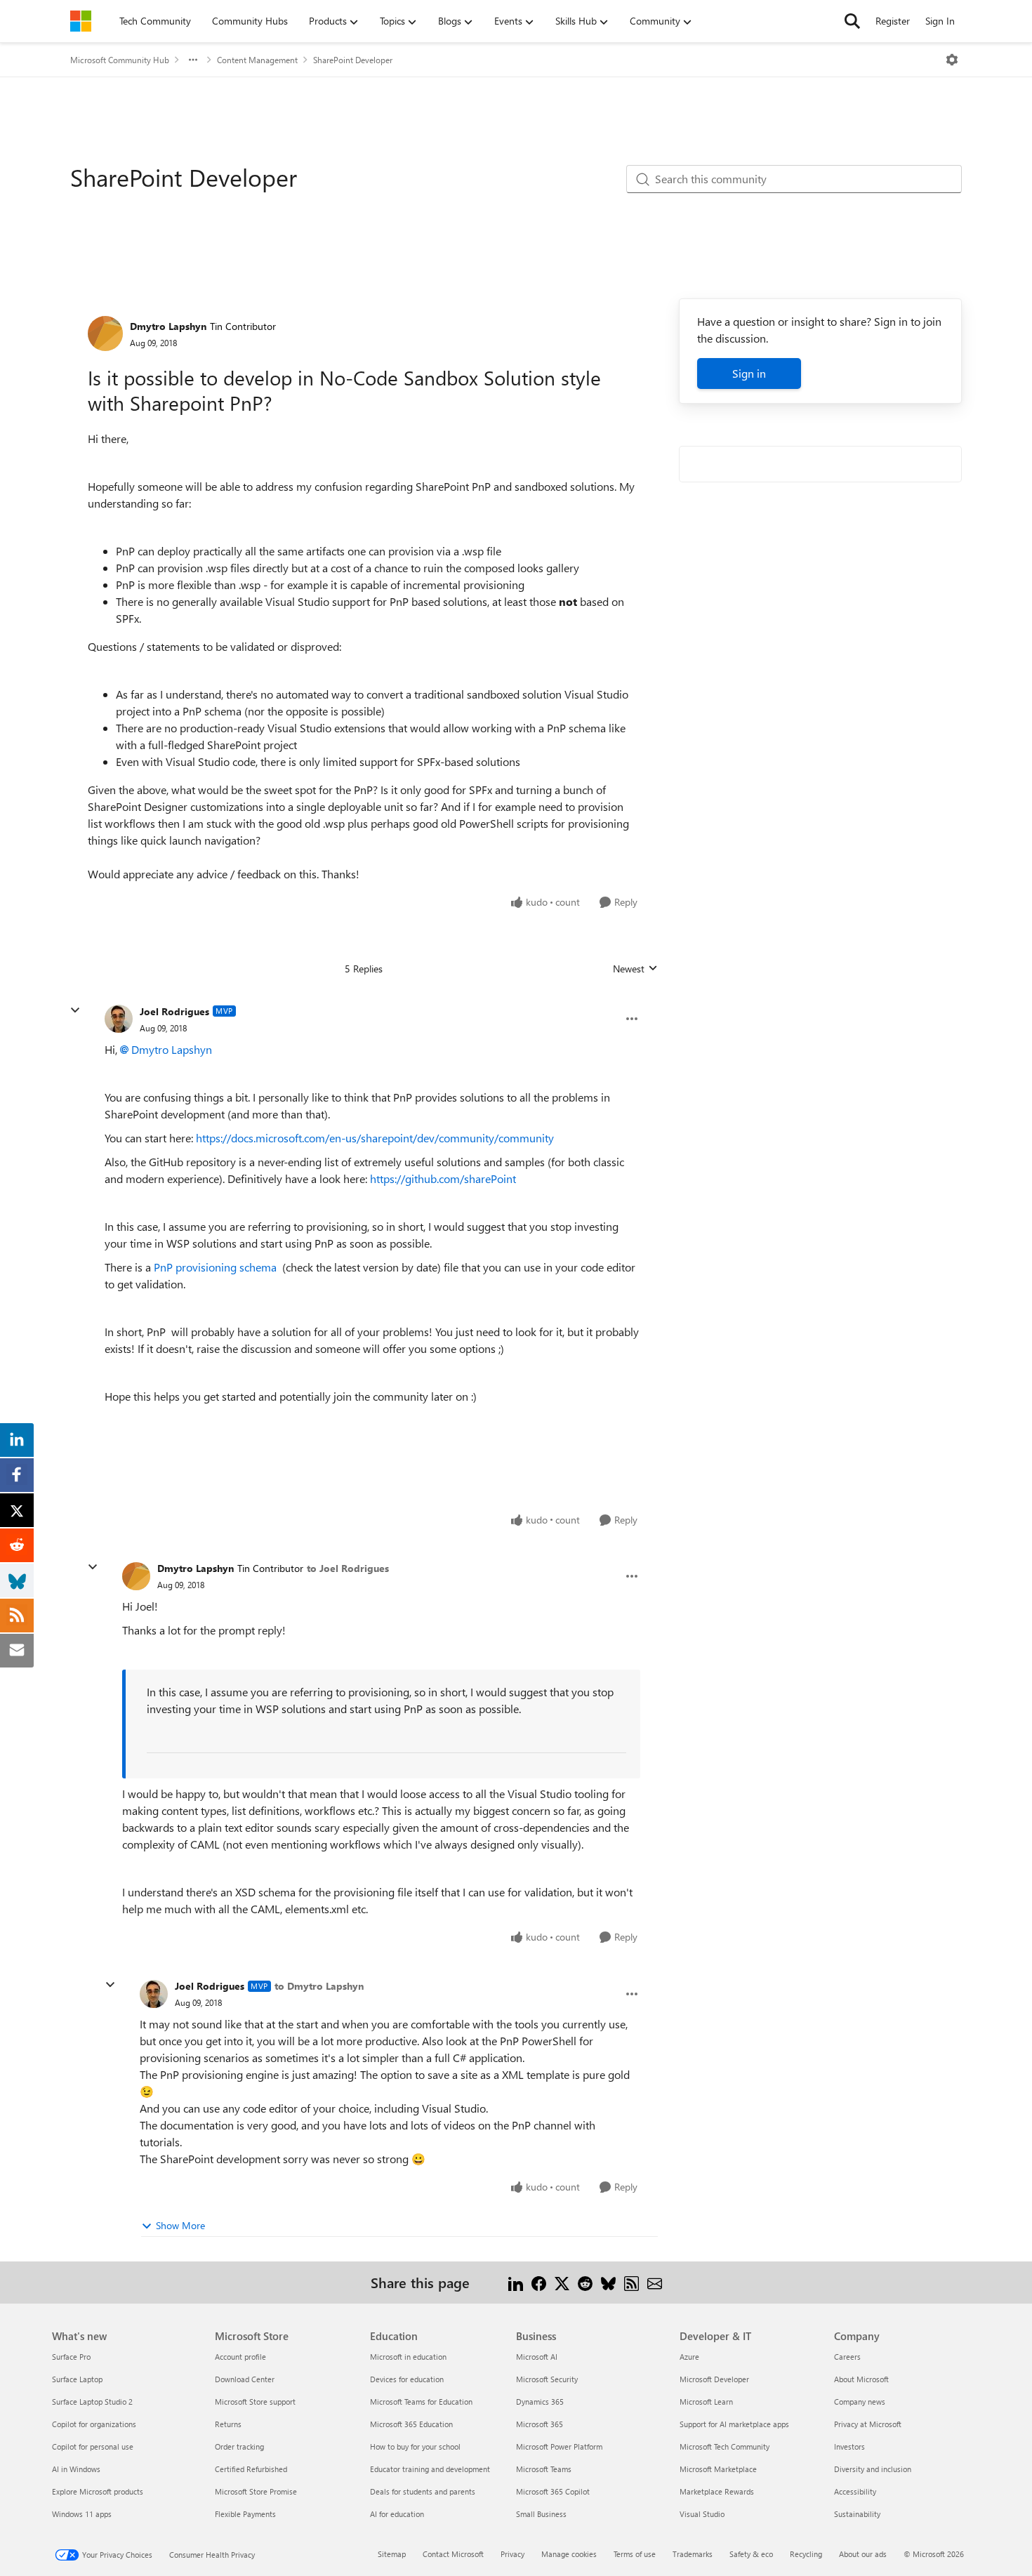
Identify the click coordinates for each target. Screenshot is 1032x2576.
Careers (847, 2357)
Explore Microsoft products (98, 2491)
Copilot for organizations (94, 2424)
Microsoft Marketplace (718, 2469)
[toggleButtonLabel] (952, 60)
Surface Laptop (77, 2379)
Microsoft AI (537, 2357)
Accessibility (855, 2491)
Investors (849, 2446)
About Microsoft (861, 2379)
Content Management (257, 60)
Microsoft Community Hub (120, 60)
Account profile (240, 2357)
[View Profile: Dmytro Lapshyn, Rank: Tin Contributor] (105, 333)
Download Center (245, 2379)
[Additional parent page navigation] (193, 60)
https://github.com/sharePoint (443, 1178)
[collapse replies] (75, 1010)
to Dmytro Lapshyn (319, 1986)
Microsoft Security (547, 2379)
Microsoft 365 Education (411, 2424)
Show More (180, 2225)
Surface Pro (71, 2357)
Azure (689, 2357)
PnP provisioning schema (217, 1267)
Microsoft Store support (255, 2402)
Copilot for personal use (93, 2446)
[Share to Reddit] (585, 2282)
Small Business (541, 2514)
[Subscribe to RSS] (631, 2282)
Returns (228, 2424)
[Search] (852, 21)
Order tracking (239, 2446)
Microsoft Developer (714, 2379)
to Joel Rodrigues (348, 1568)
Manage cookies (569, 2554)
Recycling (806, 2554)
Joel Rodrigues (174, 1011)
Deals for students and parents (423, 2491)
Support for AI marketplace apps (734, 2424)
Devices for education (407, 2379)
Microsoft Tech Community (725, 2446)
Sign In (940, 21)
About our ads (863, 2554)
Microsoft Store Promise (256, 2491)
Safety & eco (751, 2554)
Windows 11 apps (82, 2514)
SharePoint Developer (353, 60)
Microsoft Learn (706, 2402)
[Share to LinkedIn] (516, 2282)
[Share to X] (562, 2282)
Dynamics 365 (540, 2402)
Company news (860, 2402)
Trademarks (693, 2554)
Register (893, 21)
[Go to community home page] (81, 21)
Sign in (749, 373)
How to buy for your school (415, 2446)
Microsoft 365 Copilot (553, 2491)
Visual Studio (702, 2514)
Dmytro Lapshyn (168, 326)
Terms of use (635, 2554)
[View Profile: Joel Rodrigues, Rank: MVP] (119, 1019)
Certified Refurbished (251, 2469)
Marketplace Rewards (717, 2491)
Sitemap (392, 2554)
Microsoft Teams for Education (421, 2402)
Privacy (512, 2554)
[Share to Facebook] (539, 2282)
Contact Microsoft (453, 2554)
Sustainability (857, 2514)
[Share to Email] (655, 2282)
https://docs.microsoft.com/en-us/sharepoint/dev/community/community (375, 1138)
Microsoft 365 (540, 2424)
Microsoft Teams (544, 2469)
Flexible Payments (245, 2514)
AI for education (397, 2514)
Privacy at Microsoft (868, 2424)
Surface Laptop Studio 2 (92, 2402)
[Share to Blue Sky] (608, 2282)
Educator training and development (430, 2469)
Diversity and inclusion (873, 2469)
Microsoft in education (408, 2357)
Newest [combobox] (635, 969)
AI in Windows (76, 2469)
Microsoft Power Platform (559, 2446)
